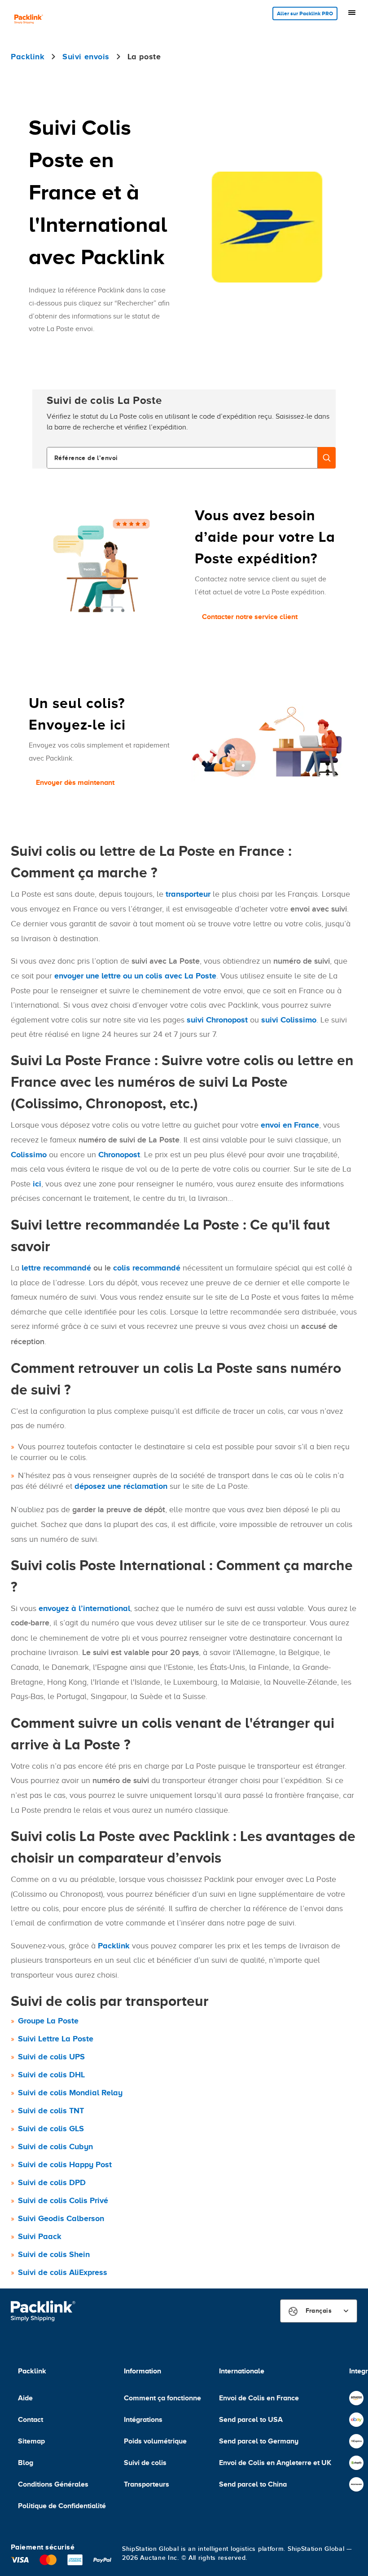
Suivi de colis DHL (51, 2075)
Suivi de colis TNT (51, 2111)
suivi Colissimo (289, 1020)
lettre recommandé (56, 1268)
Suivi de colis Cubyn (55, 2147)
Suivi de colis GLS (51, 2129)
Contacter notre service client (250, 617)
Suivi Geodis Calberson (61, 2218)
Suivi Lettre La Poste (56, 2039)
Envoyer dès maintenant (75, 783)
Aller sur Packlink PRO (305, 13)
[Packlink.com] (29, 20)
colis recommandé (147, 1268)
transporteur (188, 894)
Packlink (114, 1946)
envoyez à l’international (84, 1608)
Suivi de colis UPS (51, 2057)
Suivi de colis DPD (52, 2182)
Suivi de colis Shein (54, 2254)
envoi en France (290, 1125)
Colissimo (29, 1155)
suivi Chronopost (217, 1020)
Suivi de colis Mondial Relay (70, 2093)
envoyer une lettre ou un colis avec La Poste (135, 976)
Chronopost (119, 1155)
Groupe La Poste (48, 2021)
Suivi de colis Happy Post (65, 2164)
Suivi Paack (40, 2236)
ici (37, 1184)
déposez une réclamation (121, 1486)
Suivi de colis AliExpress (63, 2272)
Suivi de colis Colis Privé (63, 2200)
